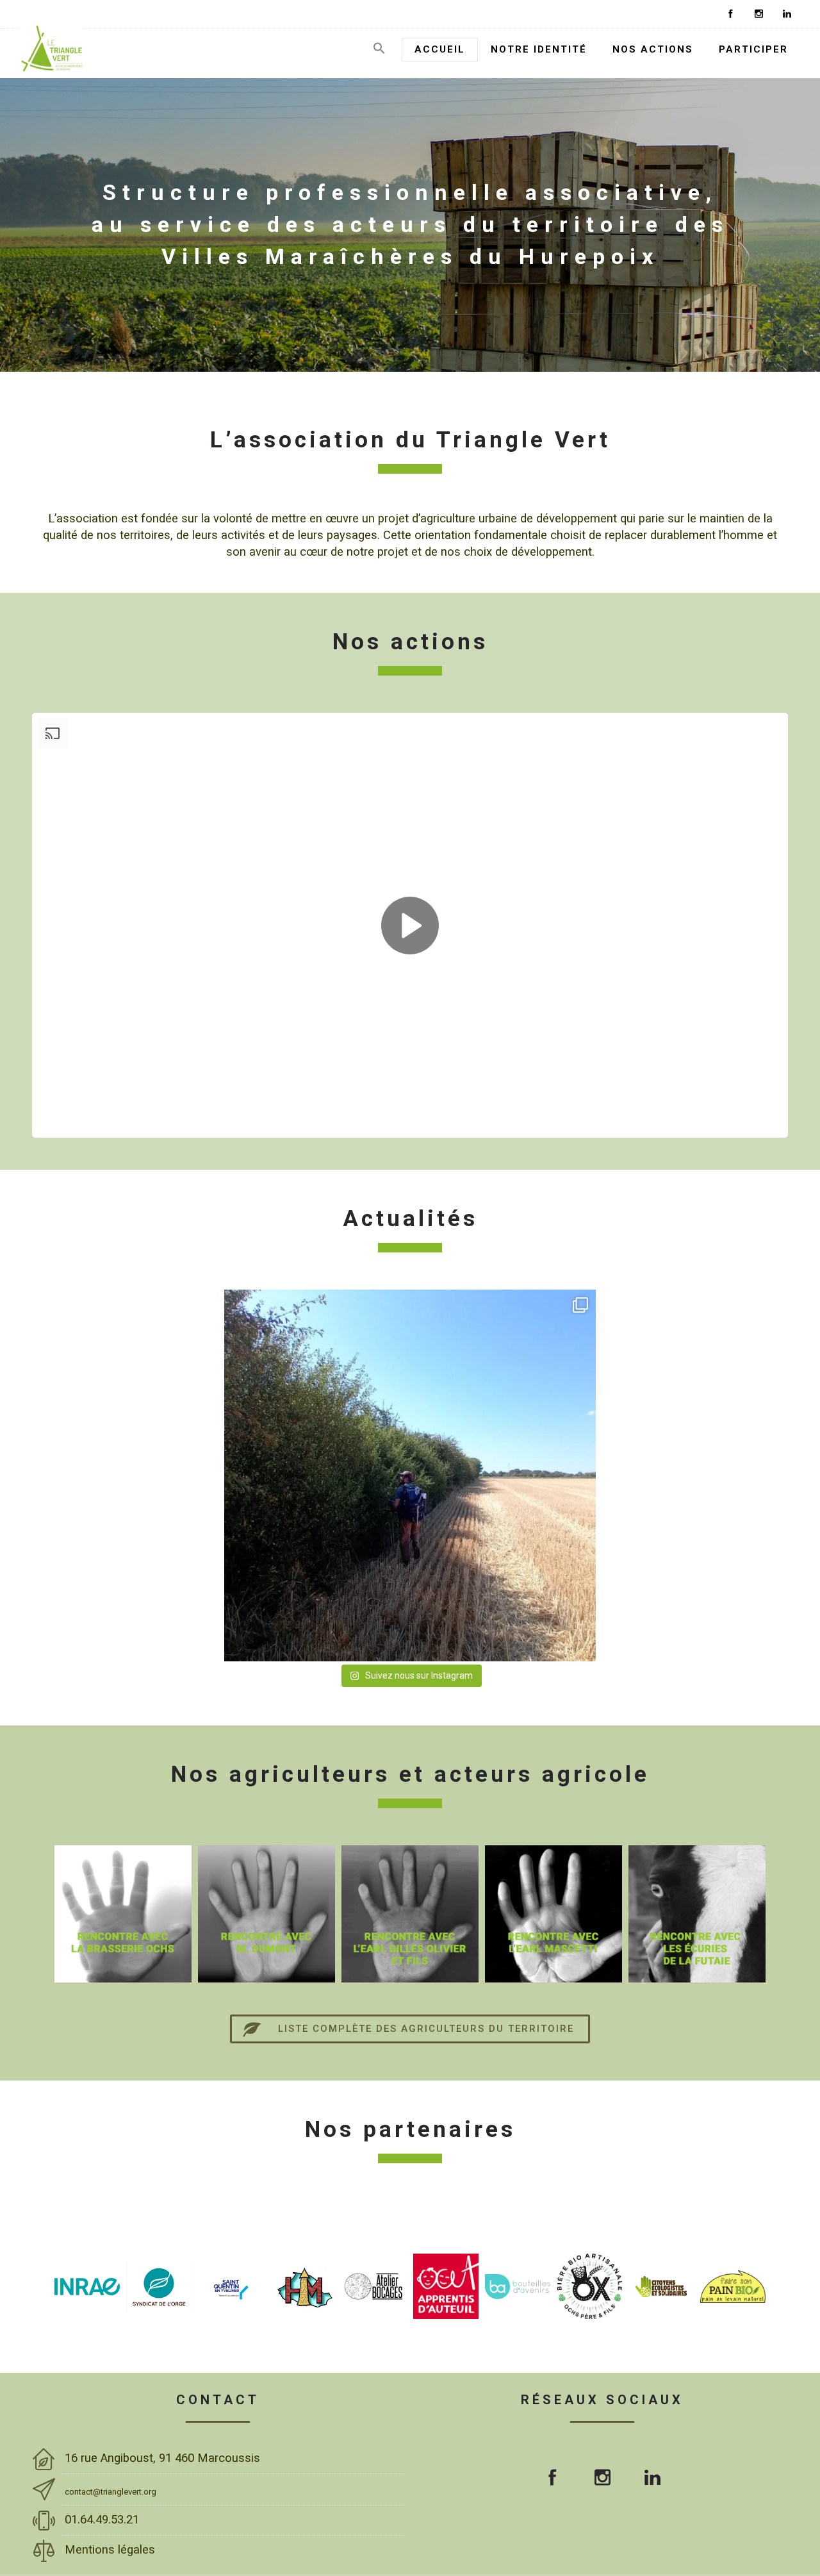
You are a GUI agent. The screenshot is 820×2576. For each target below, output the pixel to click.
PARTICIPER (753, 49)
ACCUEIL (440, 49)
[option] (165, 1914)
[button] (379, 52)
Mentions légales (111, 2550)
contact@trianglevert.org (111, 2492)
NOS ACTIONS (653, 49)
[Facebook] (730, 14)
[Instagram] (758, 14)
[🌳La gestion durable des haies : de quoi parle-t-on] (410, 1475)
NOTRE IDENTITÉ (539, 49)
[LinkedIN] (787, 14)
